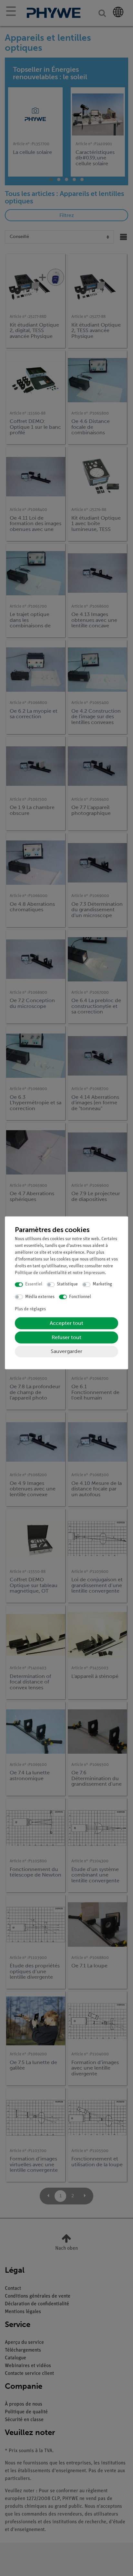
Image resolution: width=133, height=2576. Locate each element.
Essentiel (34, 1285)
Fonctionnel (80, 1297)
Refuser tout (66, 1338)
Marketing (102, 1285)
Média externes (40, 1297)
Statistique (67, 1285)
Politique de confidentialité (41, 1273)
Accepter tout (66, 1323)
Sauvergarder (66, 1352)
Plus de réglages (30, 1310)
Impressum (94, 1273)
